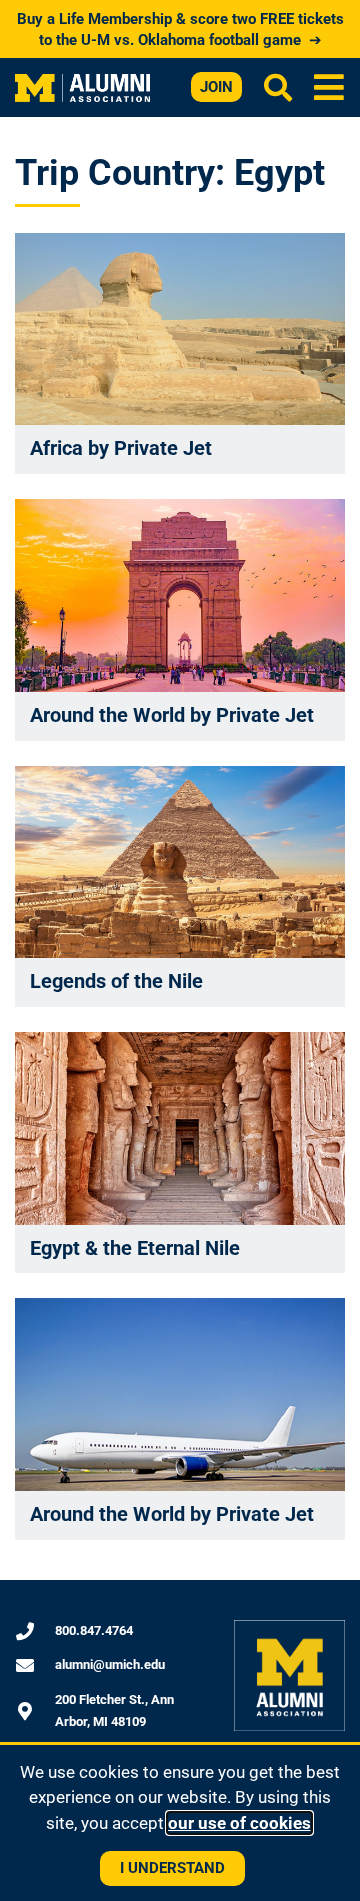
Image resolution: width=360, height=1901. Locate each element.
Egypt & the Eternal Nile (135, 1248)
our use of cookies (239, 1823)
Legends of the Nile (116, 981)
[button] (329, 87)
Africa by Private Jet (121, 448)
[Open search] (278, 87)
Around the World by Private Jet (172, 715)
